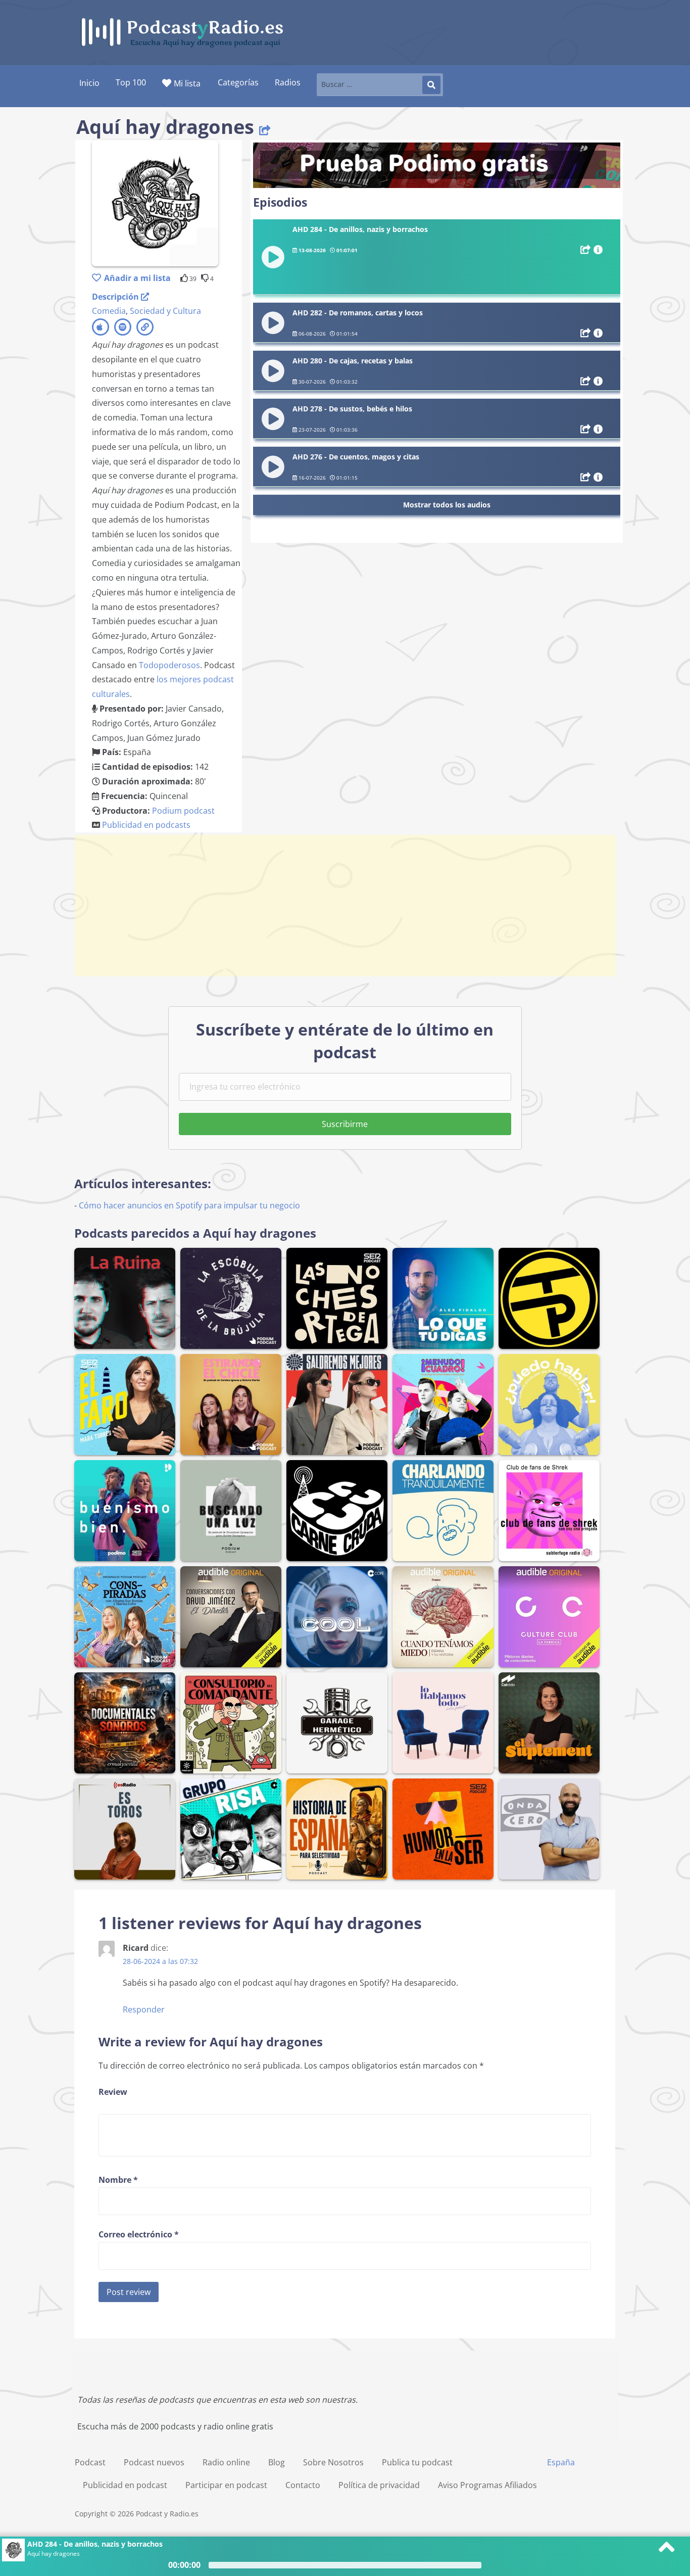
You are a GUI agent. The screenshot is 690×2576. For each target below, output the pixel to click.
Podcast (90, 2462)
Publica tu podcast (417, 2462)
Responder (144, 2009)
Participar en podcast (226, 2485)
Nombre (118, 2180)
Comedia (109, 311)
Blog (277, 2462)
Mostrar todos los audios (447, 505)
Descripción (116, 297)
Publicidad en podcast (125, 2485)
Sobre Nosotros (333, 2462)
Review (113, 2092)
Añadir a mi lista (137, 278)
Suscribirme (345, 1124)
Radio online (226, 2462)
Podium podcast (183, 811)
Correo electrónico (139, 2234)
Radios (288, 82)
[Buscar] (431, 85)
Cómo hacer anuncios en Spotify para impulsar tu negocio (189, 1205)
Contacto (303, 2485)
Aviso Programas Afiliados (487, 2485)
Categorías (238, 82)
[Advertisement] (345, 906)
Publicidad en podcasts (146, 825)
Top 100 (131, 82)
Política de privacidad (379, 2485)
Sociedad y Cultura (165, 311)
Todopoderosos (169, 665)
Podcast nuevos (154, 2462)
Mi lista (187, 83)
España (561, 2462)
